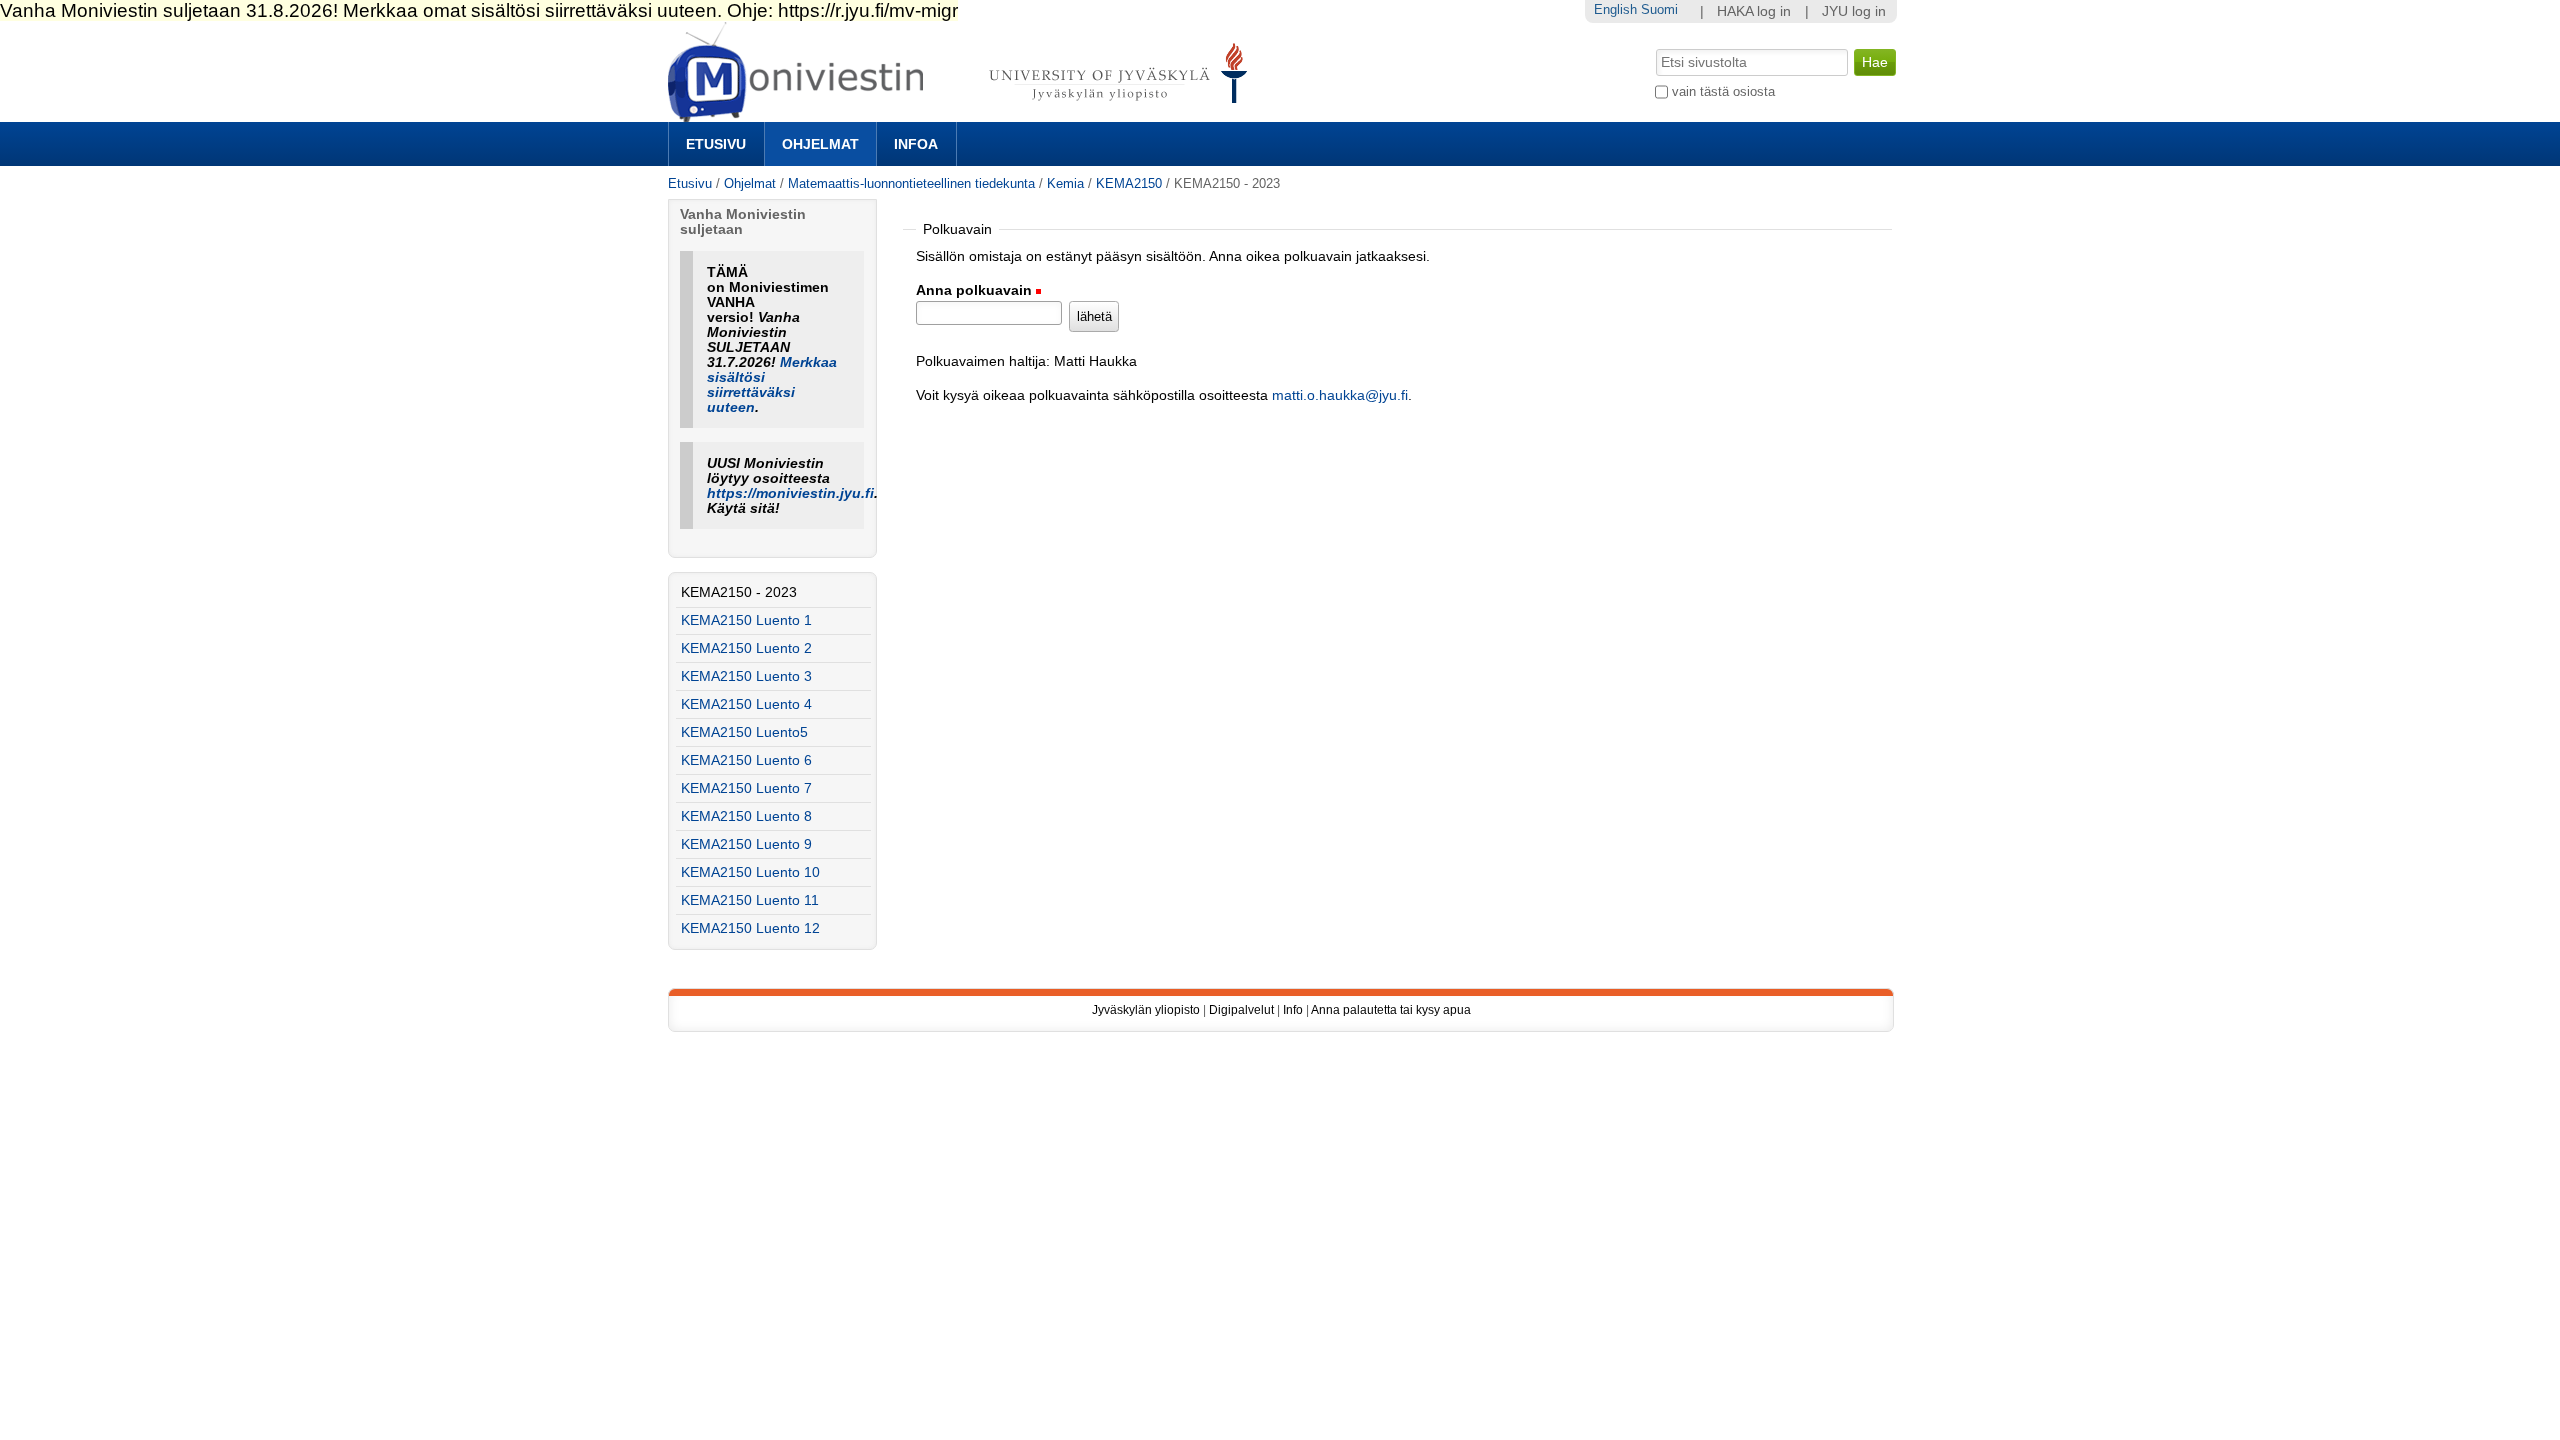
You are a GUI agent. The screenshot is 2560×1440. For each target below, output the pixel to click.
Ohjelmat (820, 144)
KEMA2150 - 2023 (739, 592)
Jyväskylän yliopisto (1146, 1010)
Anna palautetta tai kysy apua (1391, 1010)
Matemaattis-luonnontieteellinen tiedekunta (911, 183)
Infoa (916, 144)
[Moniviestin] (963, 113)
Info (1293, 1010)
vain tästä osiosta (1723, 91)
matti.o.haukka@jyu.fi (1340, 395)
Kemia (1065, 183)
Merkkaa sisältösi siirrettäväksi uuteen (772, 385)
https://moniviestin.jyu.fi (790, 493)
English (1615, 9)
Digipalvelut (1241, 1010)
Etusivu (716, 144)
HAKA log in (1754, 11)
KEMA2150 (1131, 183)
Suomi (1659, 9)
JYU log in (1854, 11)
